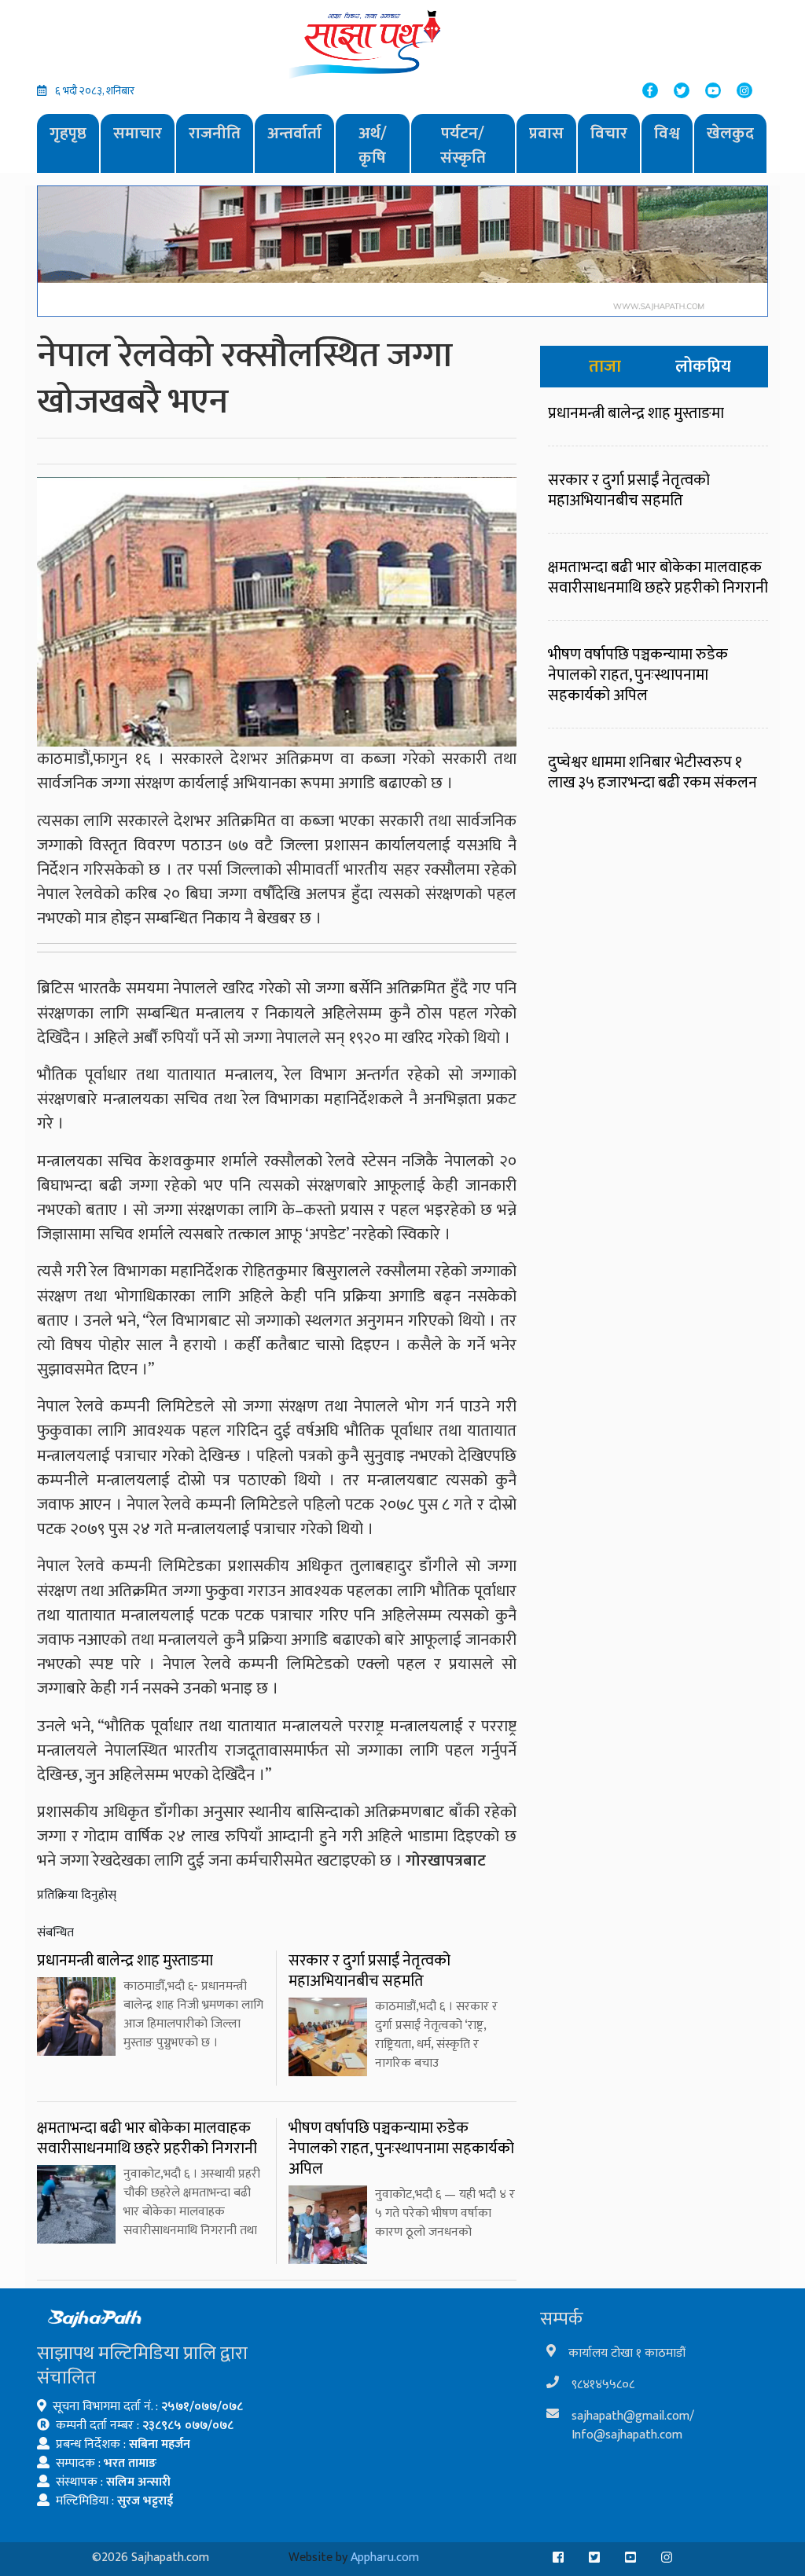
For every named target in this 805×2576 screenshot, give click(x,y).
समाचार (138, 133)
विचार (609, 133)
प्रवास (546, 133)
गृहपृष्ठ (68, 133)
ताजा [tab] (605, 367)
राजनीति (215, 133)
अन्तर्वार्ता (294, 133)
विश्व (667, 133)
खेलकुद (730, 133)
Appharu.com (385, 2558)
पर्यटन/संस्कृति (463, 146)
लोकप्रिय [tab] (703, 367)
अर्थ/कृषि (373, 146)
